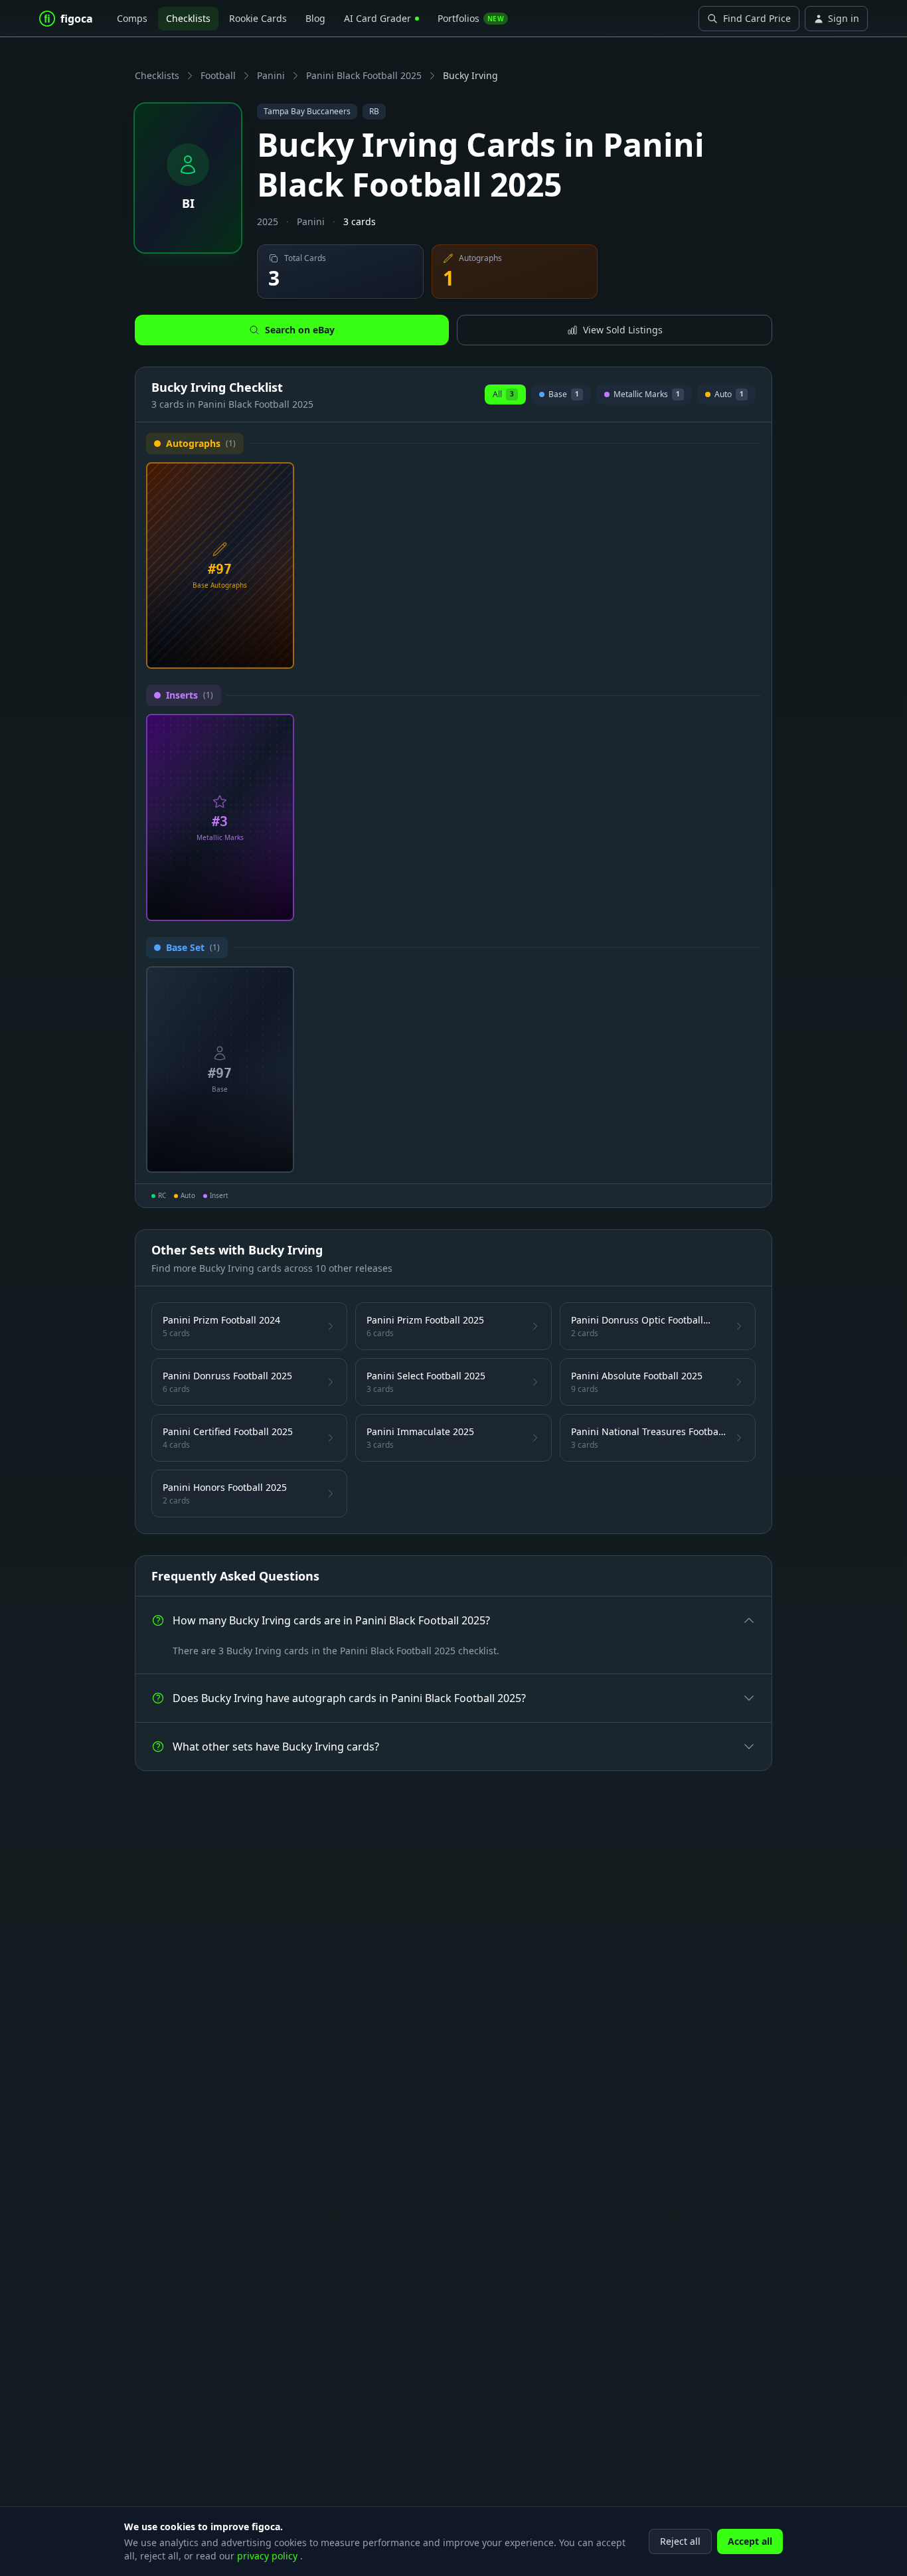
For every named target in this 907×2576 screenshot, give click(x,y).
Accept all (750, 2541)
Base (564, 396)
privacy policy (269, 2556)
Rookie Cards (258, 18)
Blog (315, 18)
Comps (132, 18)
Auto (726, 396)
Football (218, 75)
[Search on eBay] (279, 653)
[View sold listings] (258, 653)
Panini (271, 75)
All (503, 394)
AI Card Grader (377, 18)
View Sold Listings (623, 330)
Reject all (680, 2541)
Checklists (188, 18)
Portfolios (471, 18)
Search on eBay (300, 330)
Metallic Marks (647, 396)
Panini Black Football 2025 (364, 75)
